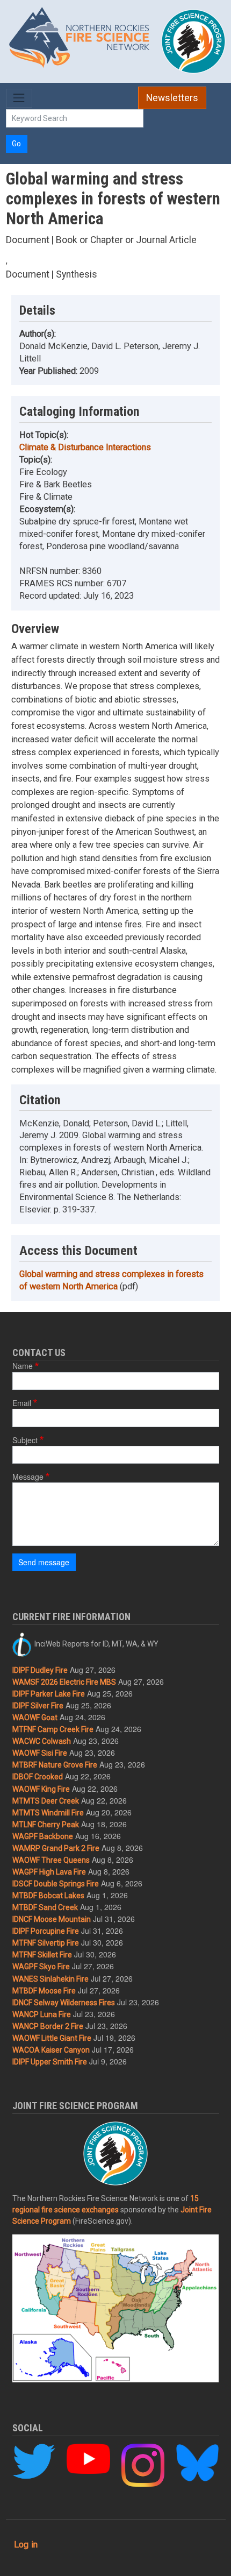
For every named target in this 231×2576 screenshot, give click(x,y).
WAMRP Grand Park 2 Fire (56, 1848)
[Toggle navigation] (19, 98)
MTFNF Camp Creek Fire (53, 1729)
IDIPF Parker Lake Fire (49, 1694)
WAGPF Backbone (43, 1836)
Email (22, 1403)
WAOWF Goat (35, 1718)
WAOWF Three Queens (51, 1860)
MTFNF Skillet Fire (42, 1955)
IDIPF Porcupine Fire (46, 1931)
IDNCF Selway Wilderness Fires (64, 2003)
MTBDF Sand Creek (45, 1907)
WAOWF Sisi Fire (40, 1753)
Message (28, 1477)
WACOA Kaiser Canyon (51, 2050)
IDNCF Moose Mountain (52, 1919)
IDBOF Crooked (38, 1777)
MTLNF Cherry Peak (46, 1825)
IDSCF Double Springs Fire (56, 1884)
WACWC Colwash (42, 1741)
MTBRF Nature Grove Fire (55, 1765)
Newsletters (172, 98)
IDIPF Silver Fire (38, 1706)
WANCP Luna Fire (42, 2014)
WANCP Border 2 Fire (48, 2026)
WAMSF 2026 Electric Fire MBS (64, 1682)
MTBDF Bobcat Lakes (48, 1896)
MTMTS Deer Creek (46, 1801)
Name (23, 1366)
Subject (25, 1440)
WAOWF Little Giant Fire (52, 2038)
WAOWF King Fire (41, 1789)
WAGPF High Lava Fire (49, 1872)
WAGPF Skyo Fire (41, 1967)
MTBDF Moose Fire (44, 1991)
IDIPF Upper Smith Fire (50, 2062)
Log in (26, 2545)
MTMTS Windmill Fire (48, 1813)
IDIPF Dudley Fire (40, 1670)
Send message (44, 1562)
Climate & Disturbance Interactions (85, 447)
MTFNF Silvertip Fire (46, 1943)
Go (16, 144)
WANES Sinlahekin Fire (50, 1979)
